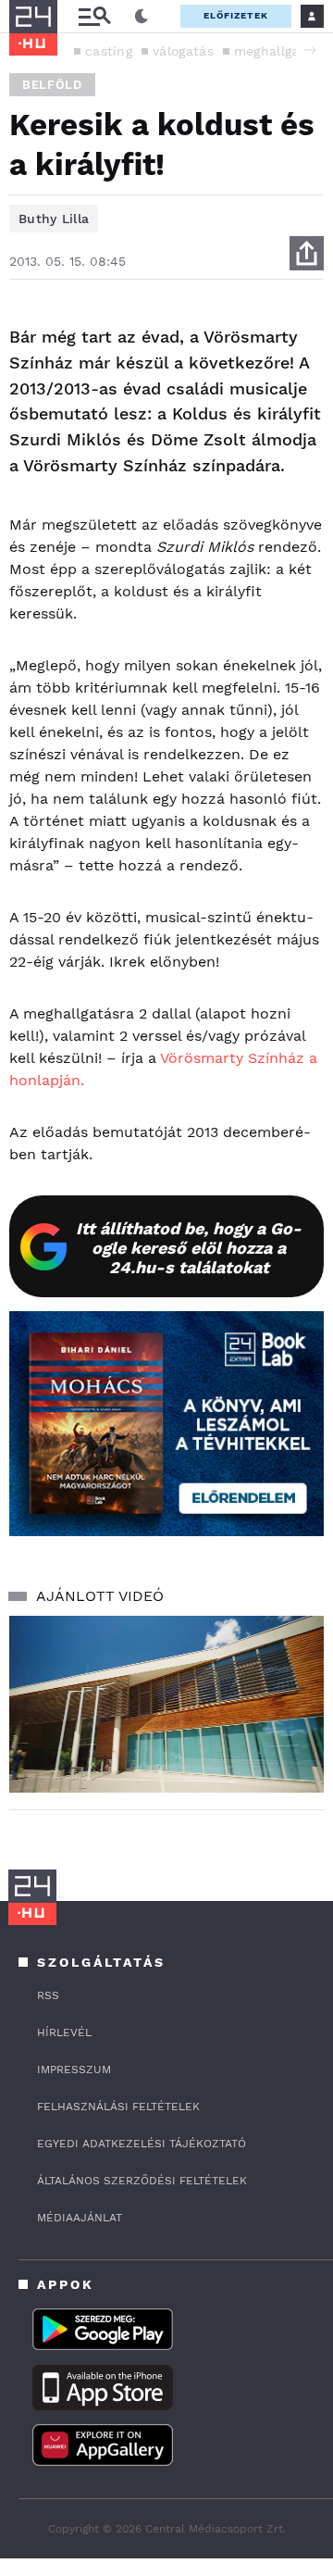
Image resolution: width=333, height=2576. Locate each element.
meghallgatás (277, 51)
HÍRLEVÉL (64, 2032)
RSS (48, 1995)
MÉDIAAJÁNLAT (80, 2218)
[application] (166, 1704)
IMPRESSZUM (74, 2070)
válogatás (183, 51)
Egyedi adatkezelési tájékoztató (142, 2144)
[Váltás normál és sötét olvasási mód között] (142, 17)
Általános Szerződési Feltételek (142, 2181)
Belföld (52, 85)
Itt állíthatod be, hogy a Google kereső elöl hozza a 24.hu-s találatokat (189, 1248)
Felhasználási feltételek (118, 2107)
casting (109, 51)
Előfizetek (236, 15)
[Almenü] (94, 16)
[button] (310, 50)
